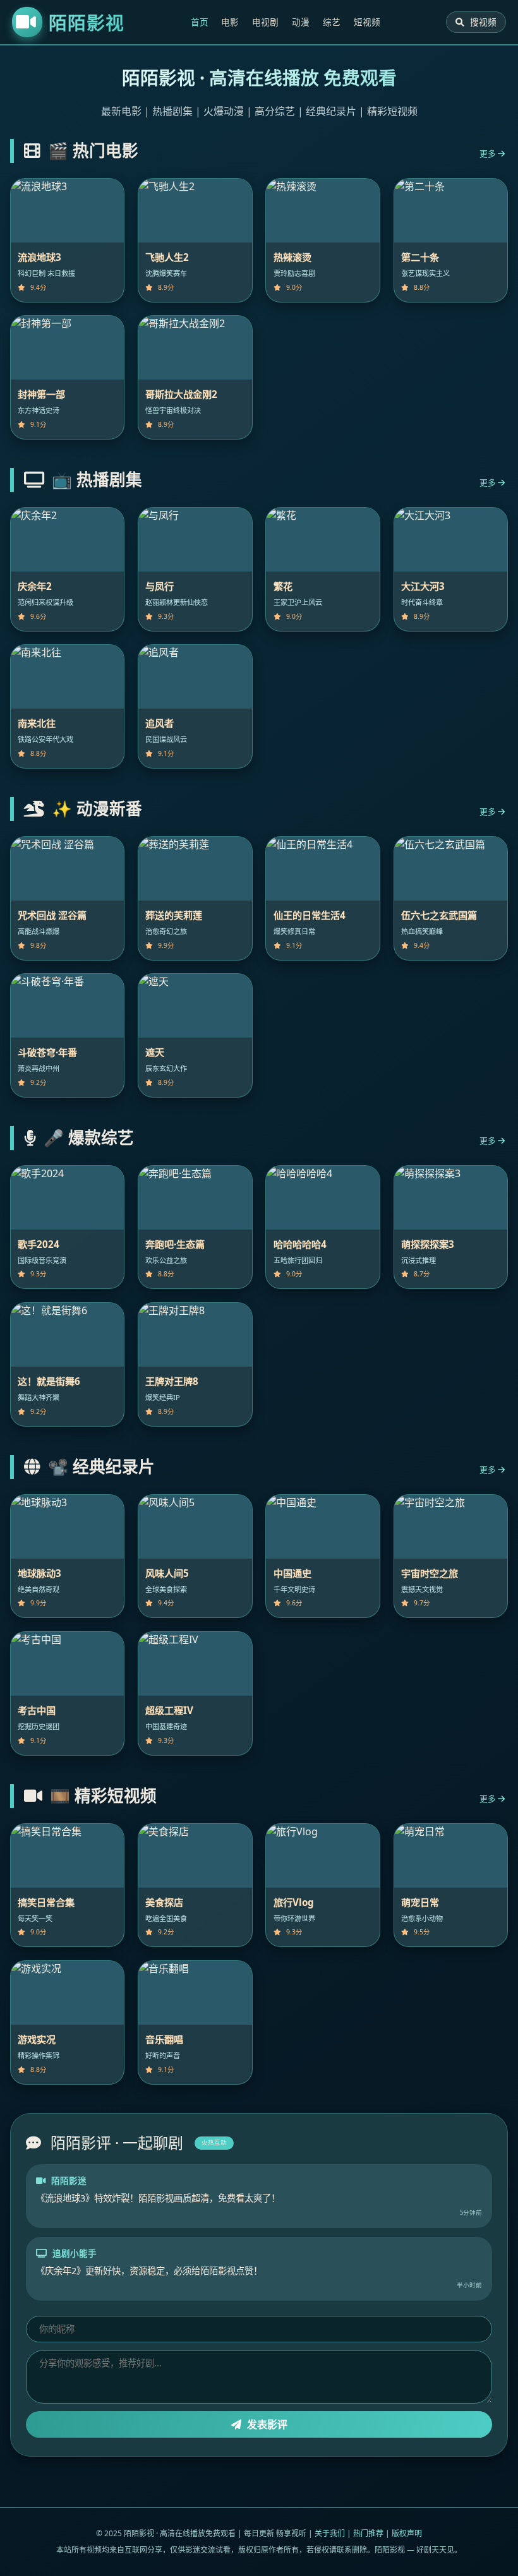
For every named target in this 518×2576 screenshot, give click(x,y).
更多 (489, 153)
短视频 (367, 22)
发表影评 (266, 2424)
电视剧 (265, 22)
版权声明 (407, 2533)
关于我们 (330, 2533)
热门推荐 (368, 2533)
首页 (200, 22)
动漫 (301, 22)
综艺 (332, 22)
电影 (230, 22)
